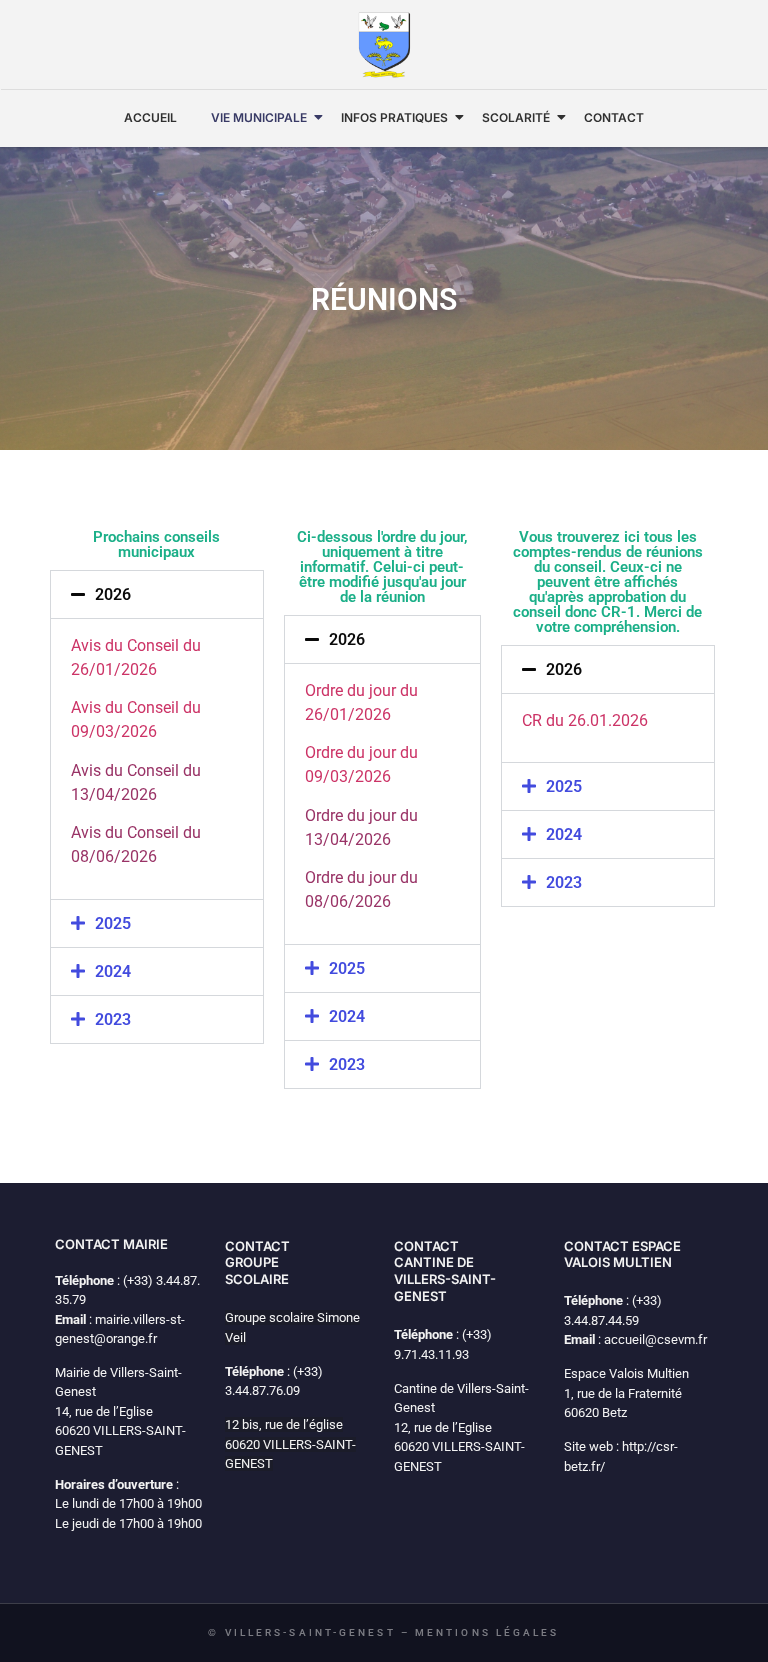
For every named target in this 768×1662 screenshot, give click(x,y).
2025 (113, 923)
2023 (113, 1019)
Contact (614, 117)
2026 (113, 594)
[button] (157, 594)
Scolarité (516, 117)
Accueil (150, 117)
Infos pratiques (394, 117)
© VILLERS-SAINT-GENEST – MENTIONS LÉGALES (383, 1632)
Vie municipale (259, 117)
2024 (113, 971)
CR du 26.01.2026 (585, 720)
